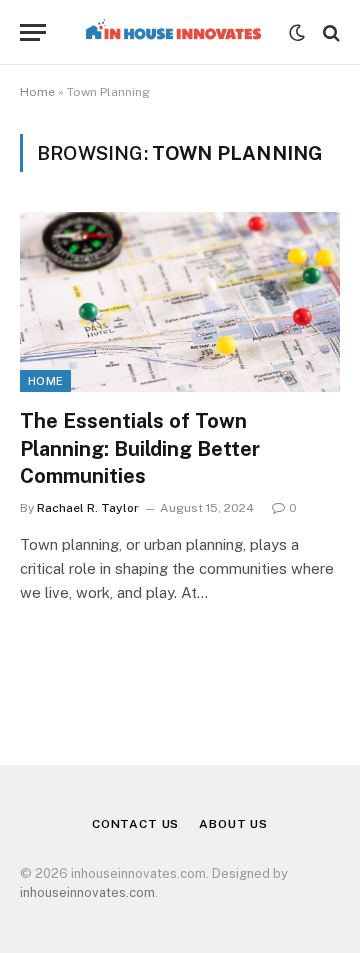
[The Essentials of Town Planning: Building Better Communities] (180, 302)
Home (37, 92)
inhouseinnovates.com (87, 892)
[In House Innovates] (172, 32)
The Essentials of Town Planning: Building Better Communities (140, 448)
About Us (233, 824)
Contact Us (135, 824)
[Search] (329, 32)
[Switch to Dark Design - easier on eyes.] (297, 33)
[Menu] (33, 32)
